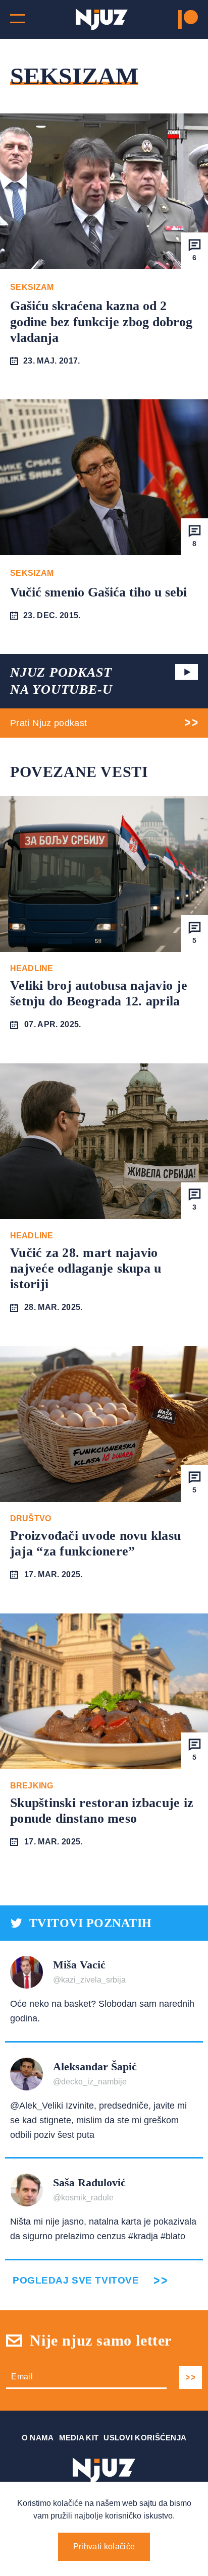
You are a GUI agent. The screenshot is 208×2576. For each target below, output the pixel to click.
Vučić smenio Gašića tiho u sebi (98, 592)
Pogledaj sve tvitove (76, 2280)
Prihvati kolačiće (104, 2547)
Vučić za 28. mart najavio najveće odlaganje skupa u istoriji (86, 1268)
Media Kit (79, 2438)
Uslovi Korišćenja (145, 2438)
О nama (38, 2438)
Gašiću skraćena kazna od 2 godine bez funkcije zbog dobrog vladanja (101, 321)
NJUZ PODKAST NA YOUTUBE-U (61, 681)
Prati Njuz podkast (48, 723)
